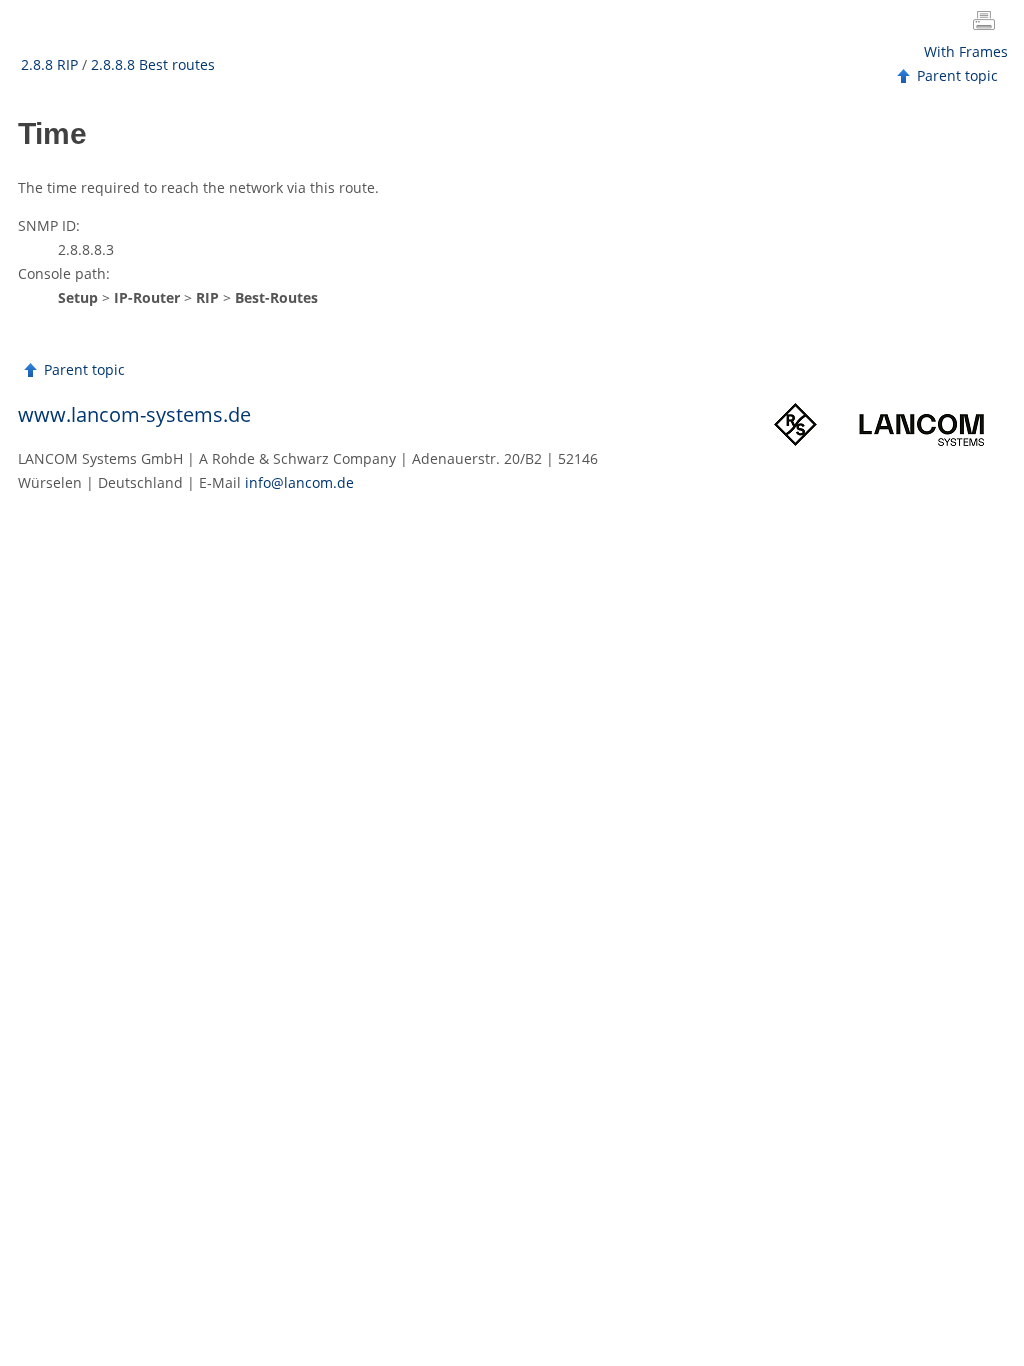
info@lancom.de (299, 482)
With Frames (966, 51)
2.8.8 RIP (49, 64)
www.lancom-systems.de (134, 414)
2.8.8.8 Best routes (153, 64)
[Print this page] (988, 23)
